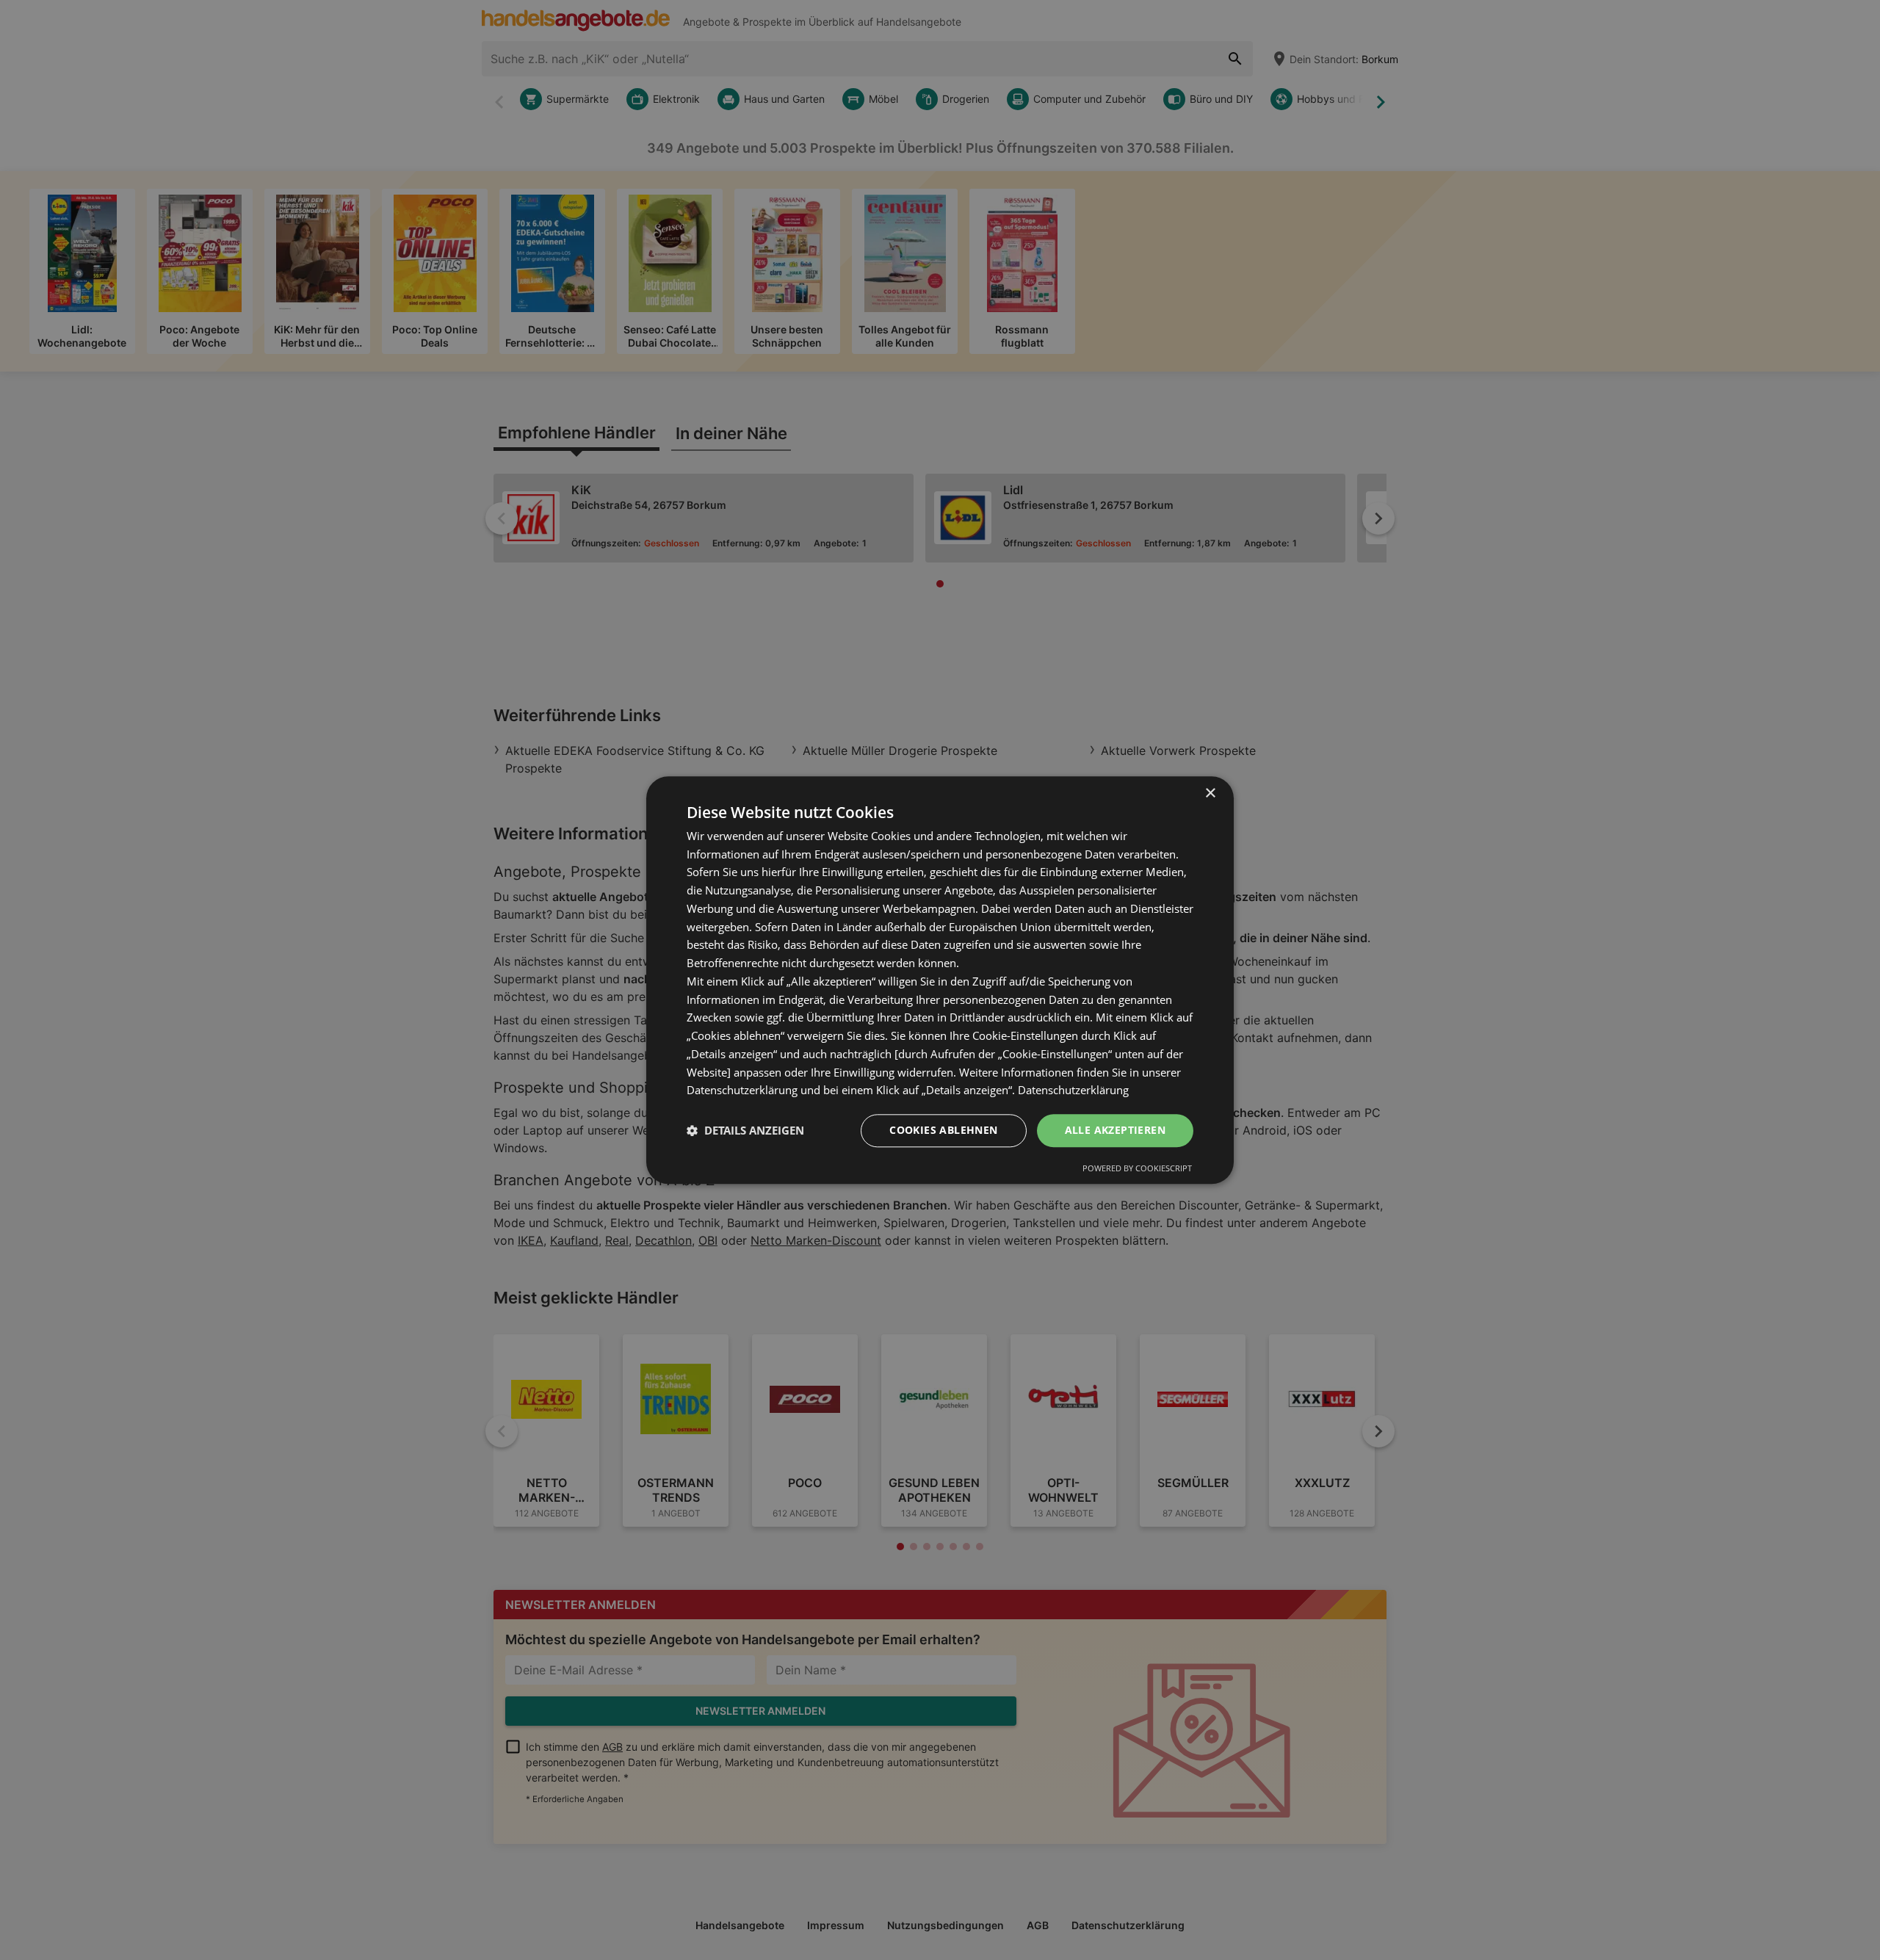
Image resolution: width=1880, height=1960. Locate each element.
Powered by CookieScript (1137, 1168)
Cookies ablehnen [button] (943, 1130)
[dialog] (940, 980)
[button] (745, 1131)
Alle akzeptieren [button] (1115, 1130)
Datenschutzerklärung (1073, 1091)
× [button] (1210, 793)
